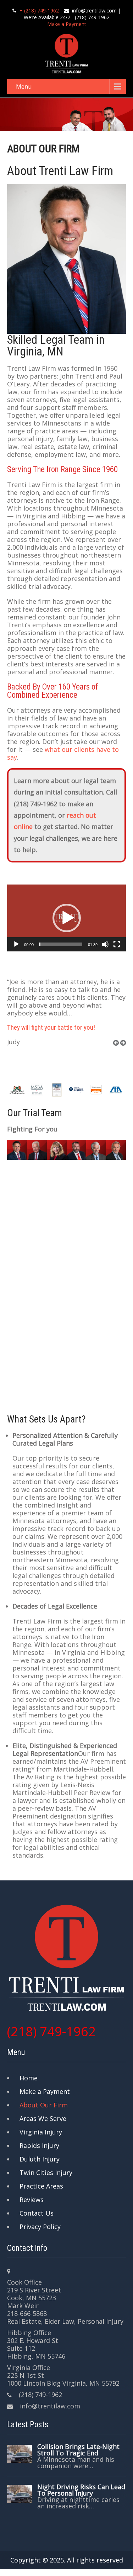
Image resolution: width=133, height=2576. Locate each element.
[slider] (61, 944)
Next (126, 1051)
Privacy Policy (40, 2227)
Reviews (32, 2200)
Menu (24, 86)
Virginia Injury (41, 2132)
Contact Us (37, 2213)
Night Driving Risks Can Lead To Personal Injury (81, 2490)
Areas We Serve (43, 2118)
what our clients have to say (63, 753)
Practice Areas (41, 2186)
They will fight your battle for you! (51, 1027)
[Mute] (105, 944)
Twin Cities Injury (46, 2173)
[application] (66, 918)
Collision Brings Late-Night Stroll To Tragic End (78, 2450)
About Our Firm (44, 2105)
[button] (67, 918)
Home (29, 2078)
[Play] (16, 944)
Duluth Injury (40, 2159)
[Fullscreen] (117, 944)
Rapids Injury (39, 2145)
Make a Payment (67, 24)
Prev (118, 1051)
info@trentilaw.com (94, 10)
